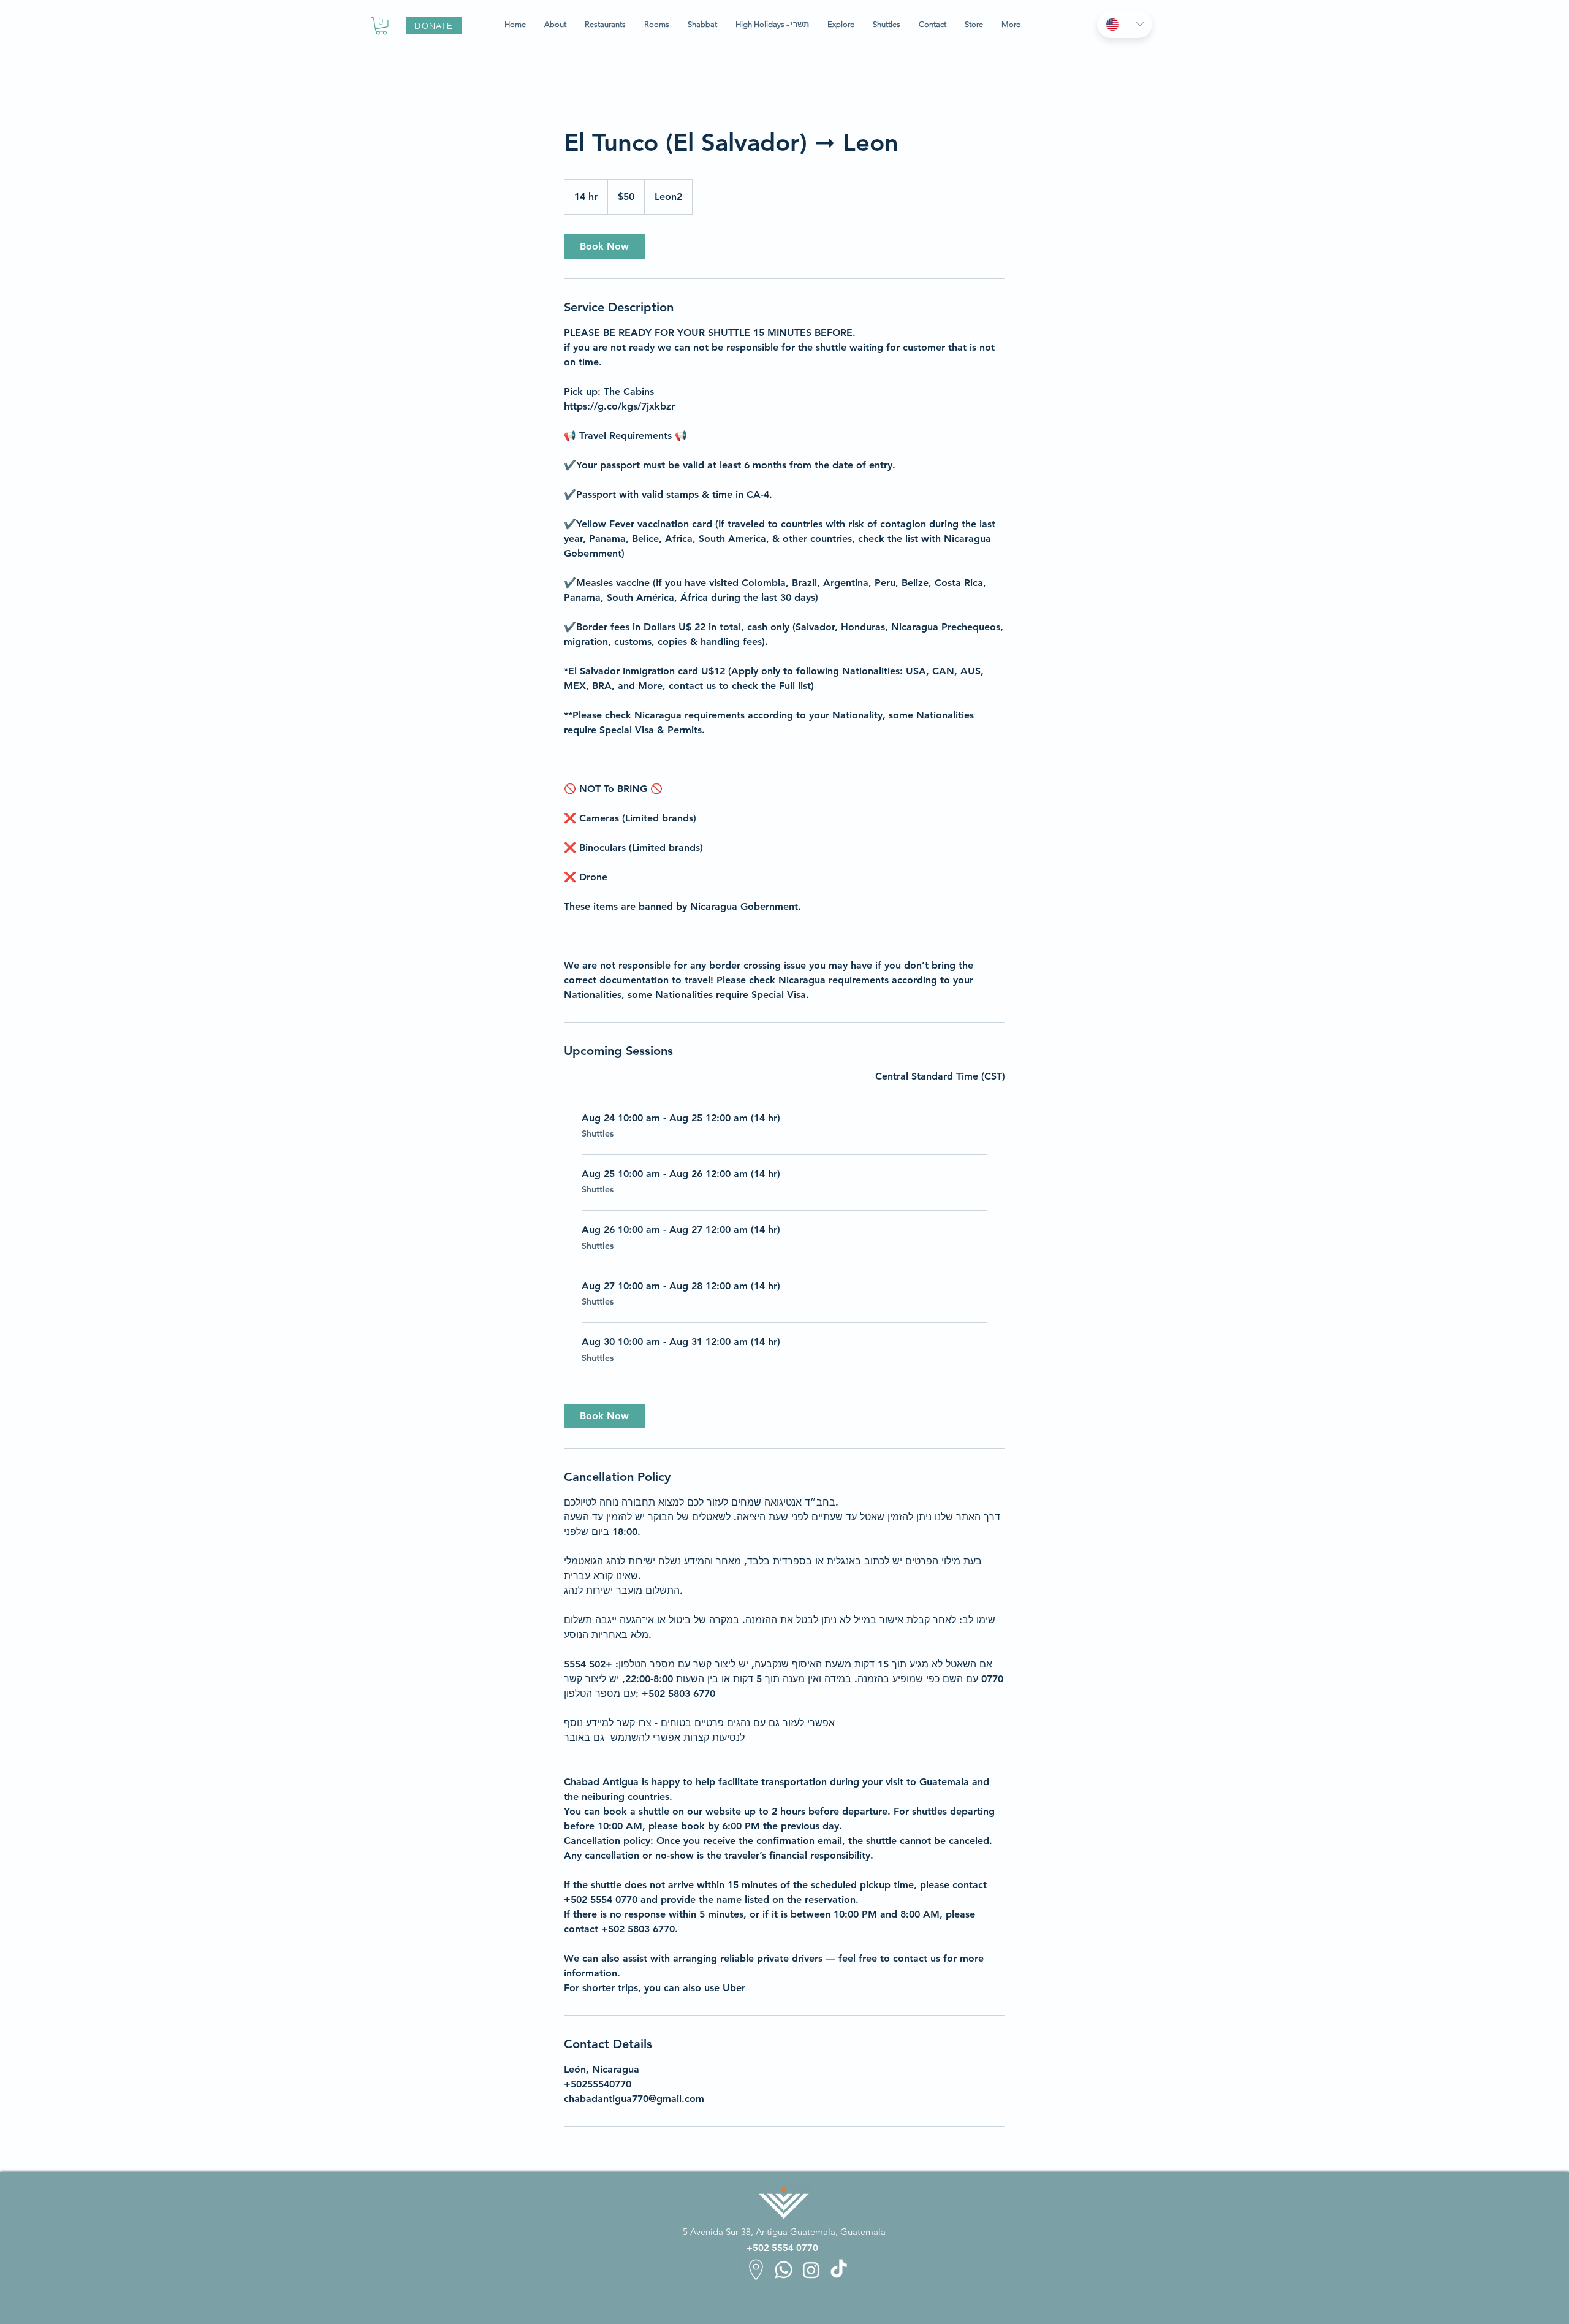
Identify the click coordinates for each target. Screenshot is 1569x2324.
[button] (381, 26)
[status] (940, 1076)
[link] (604, 246)
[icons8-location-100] (756, 2270)
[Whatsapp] (784, 2270)
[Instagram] (811, 2270)
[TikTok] (839, 2270)
